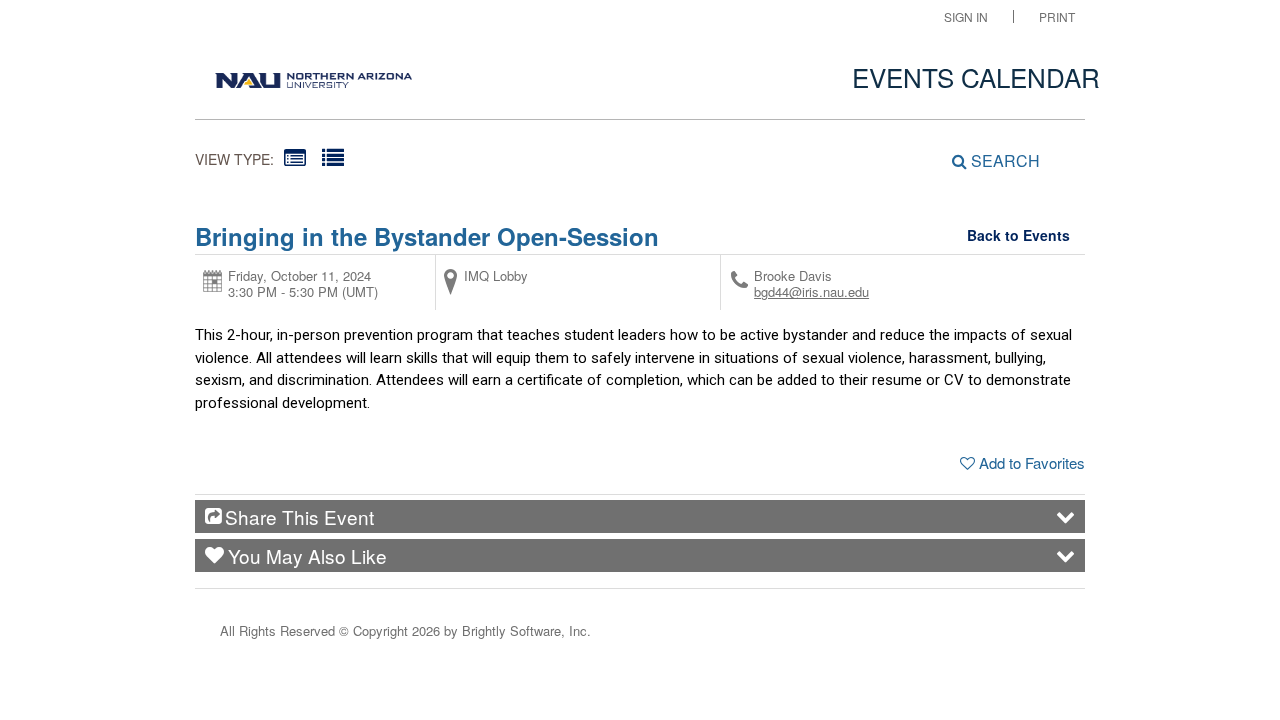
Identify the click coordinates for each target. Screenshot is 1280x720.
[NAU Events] (313, 75)
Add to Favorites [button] (1032, 462)
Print (1057, 16)
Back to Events (1018, 235)
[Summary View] (295, 156)
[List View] (333, 156)
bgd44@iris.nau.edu (811, 291)
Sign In (966, 16)
